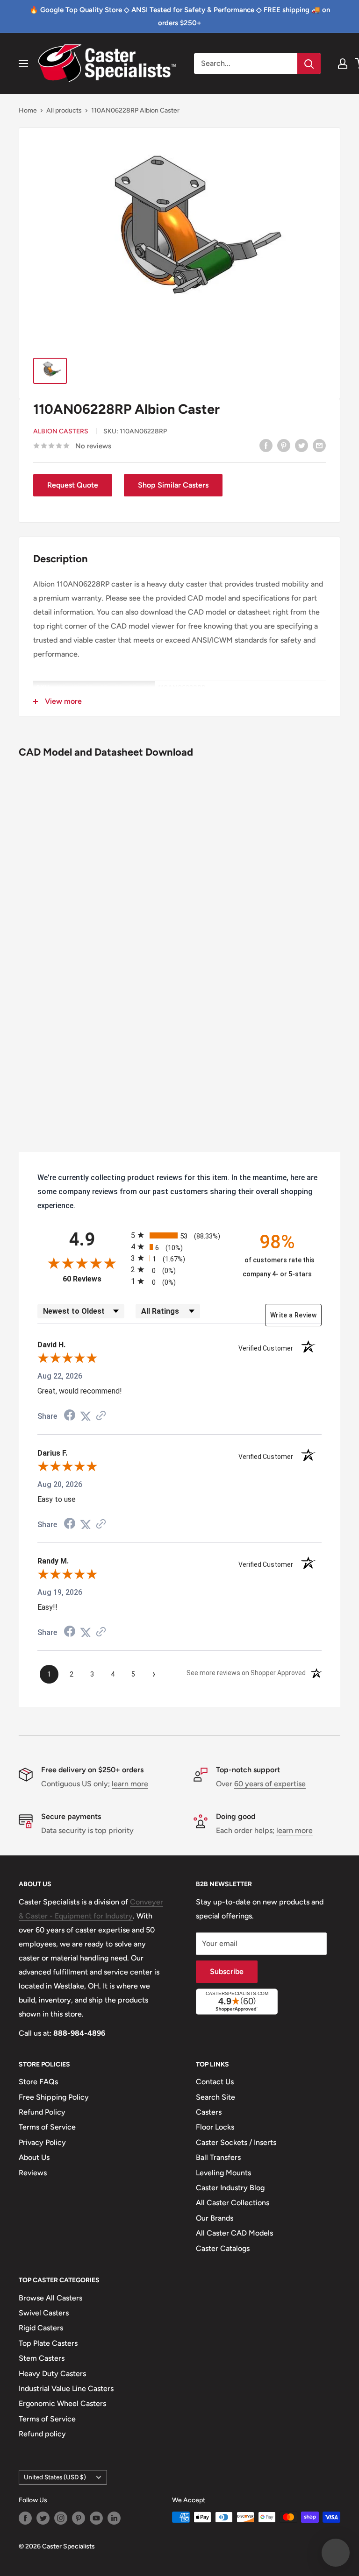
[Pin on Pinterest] (284, 445)
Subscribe (227, 1971)
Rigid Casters (41, 2328)
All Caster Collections (233, 2203)
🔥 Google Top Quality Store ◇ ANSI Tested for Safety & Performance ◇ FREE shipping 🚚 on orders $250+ (180, 16)
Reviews (33, 2173)
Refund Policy (42, 2112)
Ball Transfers (218, 2157)
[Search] (309, 64)
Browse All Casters (50, 2298)
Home (28, 110)
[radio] (179, 1235)
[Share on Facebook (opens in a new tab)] (70, 1416)
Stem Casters (42, 2358)
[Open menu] (23, 64)
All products (64, 110)
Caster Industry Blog (230, 2188)
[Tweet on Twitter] (302, 445)
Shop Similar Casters (173, 485)
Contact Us (215, 2082)
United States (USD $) (55, 2477)
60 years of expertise (270, 1784)
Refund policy (42, 2434)
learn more (130, 1784)
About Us (34, 2157)
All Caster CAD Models (234, 2233)
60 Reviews (94, 1279)
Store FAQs (38, 2082)
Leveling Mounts (223, 2173)
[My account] (343, 64)
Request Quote (73, 485)
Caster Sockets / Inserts (236, 2142)
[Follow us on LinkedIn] (114, 2518)
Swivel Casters (44, 2313)
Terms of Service (47, 2127)
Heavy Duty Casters (52, 2374)
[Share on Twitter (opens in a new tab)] (86, 1416)
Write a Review (293, 1315)
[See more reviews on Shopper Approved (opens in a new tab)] (101, 1416)
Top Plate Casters (48, 2343)
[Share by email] (319, 445)
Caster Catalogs (223, 2248)
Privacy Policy (42, 2142)
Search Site (215, 2097)
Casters (209, 2112)
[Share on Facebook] (266, 445)
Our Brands (215, 2218)
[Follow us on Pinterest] (79, 2518)
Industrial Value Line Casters (66, 2388)
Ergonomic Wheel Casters (62, 2403)
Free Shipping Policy (54, 2097)
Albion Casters (61, 431)
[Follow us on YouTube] (96, 2518)
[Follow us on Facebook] (25, 2518)
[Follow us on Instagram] (61, 2518)
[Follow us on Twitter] (43, 2518)
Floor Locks (215, 2127)
